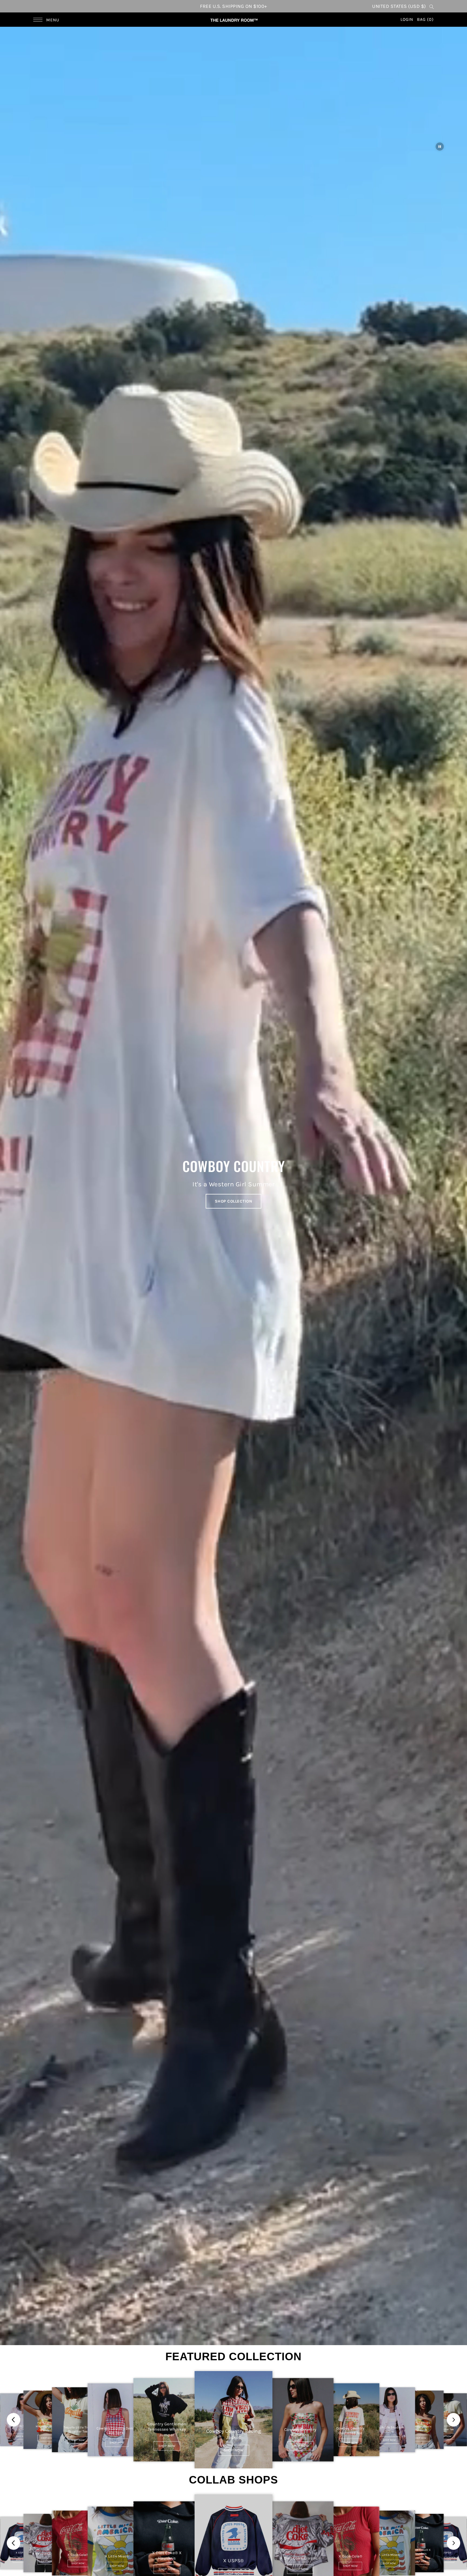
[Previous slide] (14, 2420)
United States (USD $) (399, 6)
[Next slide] (453, 2420)
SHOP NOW (21, 2436)
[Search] (432, 6)
